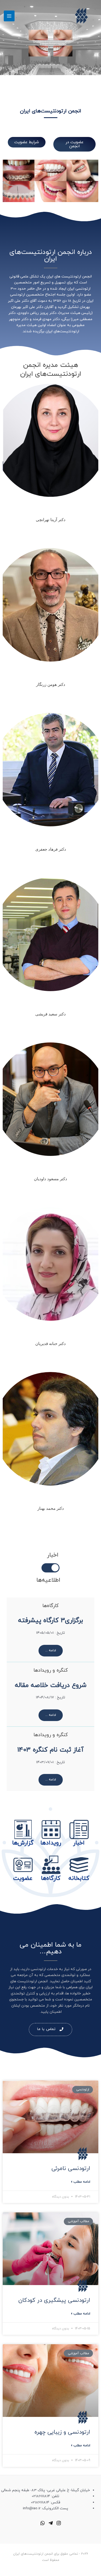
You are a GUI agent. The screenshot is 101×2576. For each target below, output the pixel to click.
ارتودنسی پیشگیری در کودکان (54, 2300)
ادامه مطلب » (81, 2182)
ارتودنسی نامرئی (71, 2169)
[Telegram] (51, 2523)
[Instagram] (59, 2523)
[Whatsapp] (43, 2523)
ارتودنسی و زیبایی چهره (62, 2432)
